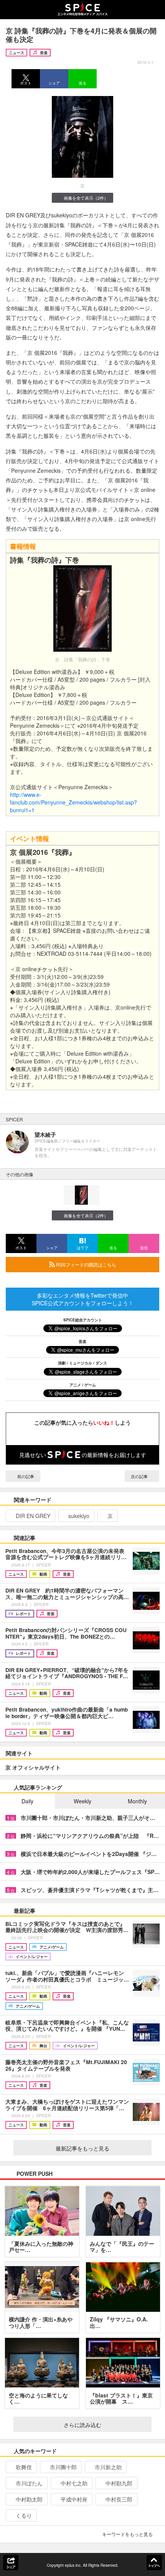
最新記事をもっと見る (82, 2148)
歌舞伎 (24, 2467)
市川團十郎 (63, 2467)
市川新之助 (108, 2467)
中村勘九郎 (119, 2483)
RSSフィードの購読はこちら (86, 1264)
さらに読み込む (82, 2425)
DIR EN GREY (33, 1516)
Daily (27, 1801)
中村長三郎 (119, 2499)
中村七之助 (74, 2483)
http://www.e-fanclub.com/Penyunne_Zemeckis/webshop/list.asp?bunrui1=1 (73, 802)
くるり (24, 2515)
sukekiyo (79, 1516)
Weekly (82, 1801)
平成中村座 (74, 2499)
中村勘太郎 (29, 2499)
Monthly (137, 1801)
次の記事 (140, 1476)
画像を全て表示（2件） (86, 198)
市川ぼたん (29, 2483)
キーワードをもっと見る (127, 2534)
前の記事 (25, 1476)
